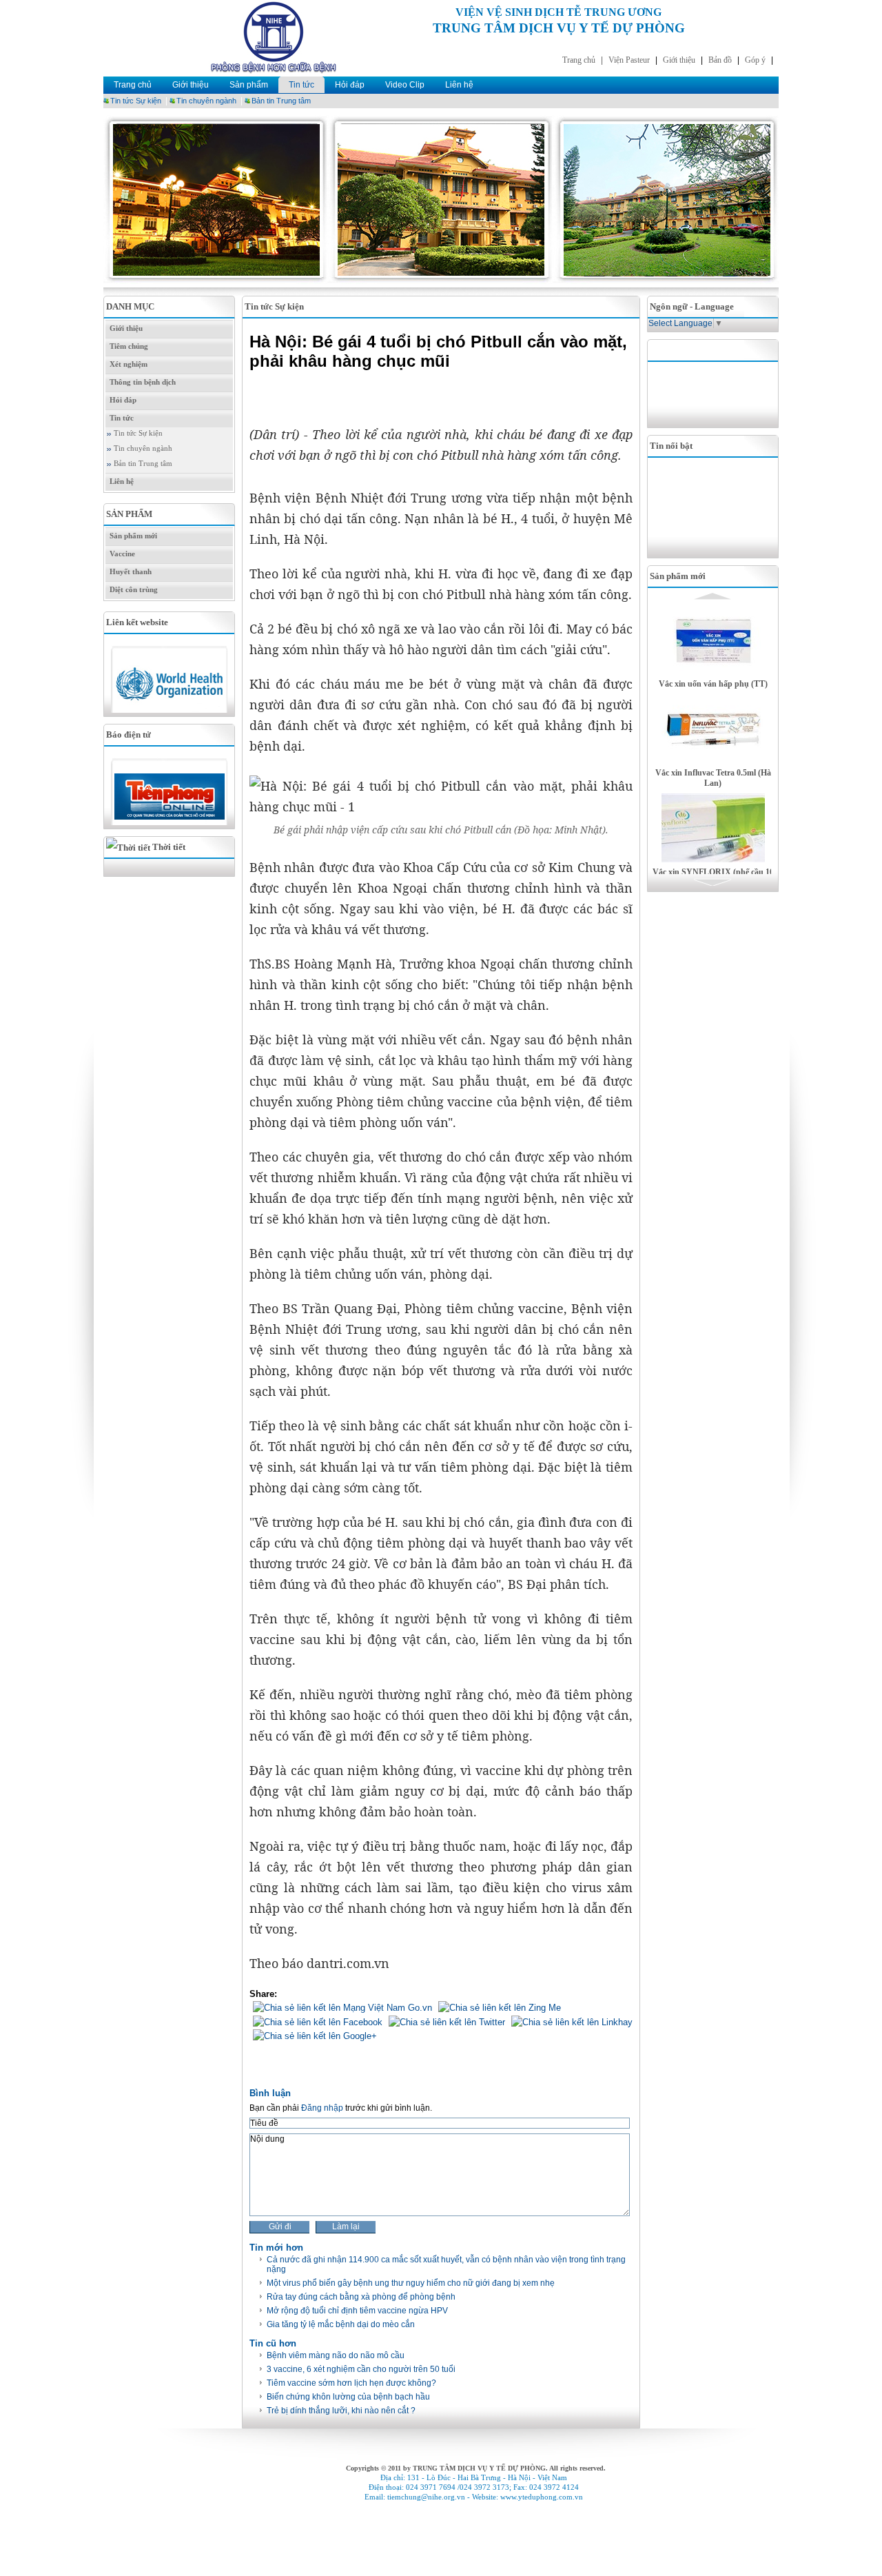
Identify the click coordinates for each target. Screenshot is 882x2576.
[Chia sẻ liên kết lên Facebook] (316, 2021)
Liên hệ (459, 85)
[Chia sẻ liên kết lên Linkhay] (570, 2021)
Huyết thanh (131, 572)
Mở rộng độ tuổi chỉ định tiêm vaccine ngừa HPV (357, 2311)
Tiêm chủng (129, 346)
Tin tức (301, 85)
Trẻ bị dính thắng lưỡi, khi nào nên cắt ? (341, 2411)
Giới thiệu (191, 85)
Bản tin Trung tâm (281, 101)
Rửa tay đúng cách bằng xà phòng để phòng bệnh (361, 2297)
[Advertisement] (717, 393)
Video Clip (405, 85)
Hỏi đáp (350, 85)
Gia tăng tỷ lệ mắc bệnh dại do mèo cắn (341, 2324)
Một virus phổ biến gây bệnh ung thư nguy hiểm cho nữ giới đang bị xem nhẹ (411, 2283)
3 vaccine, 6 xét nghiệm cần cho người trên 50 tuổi (361, 2369)
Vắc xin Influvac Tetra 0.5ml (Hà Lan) (713, 778)
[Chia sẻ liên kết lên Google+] (313, 2035)
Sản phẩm (249, 85)
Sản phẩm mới (133, 536)
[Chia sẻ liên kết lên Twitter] (445, 2021)
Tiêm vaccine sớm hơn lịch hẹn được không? (351, 2383)
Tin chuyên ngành (206, 101)
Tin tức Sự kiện (136, 101)
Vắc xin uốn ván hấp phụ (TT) (713, 684)
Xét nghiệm (129, 364)
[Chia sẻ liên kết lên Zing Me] (498, 2008)
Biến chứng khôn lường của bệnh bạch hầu (348, 2397)
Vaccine (122, 554)
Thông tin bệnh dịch (143, 382)
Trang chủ (133, 85)
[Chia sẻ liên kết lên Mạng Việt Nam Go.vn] (341, 2008)
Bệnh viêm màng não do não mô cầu (336, 2355)
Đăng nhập (322, 2108)
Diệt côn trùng (134, 590)
